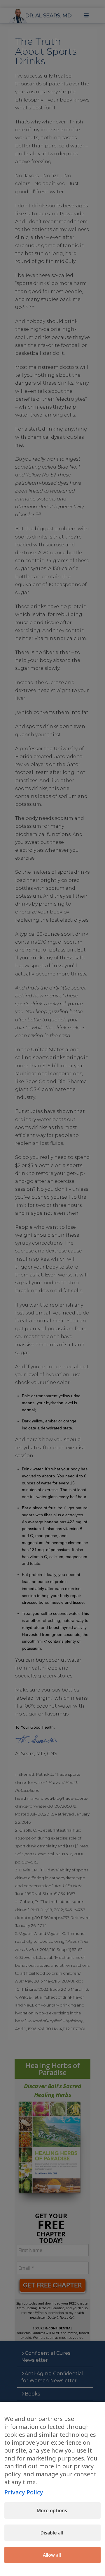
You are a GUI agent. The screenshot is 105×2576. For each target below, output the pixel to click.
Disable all (52, 2533)
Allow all (52, 2555)
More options (52, 2510)
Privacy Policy (24, 2492)
